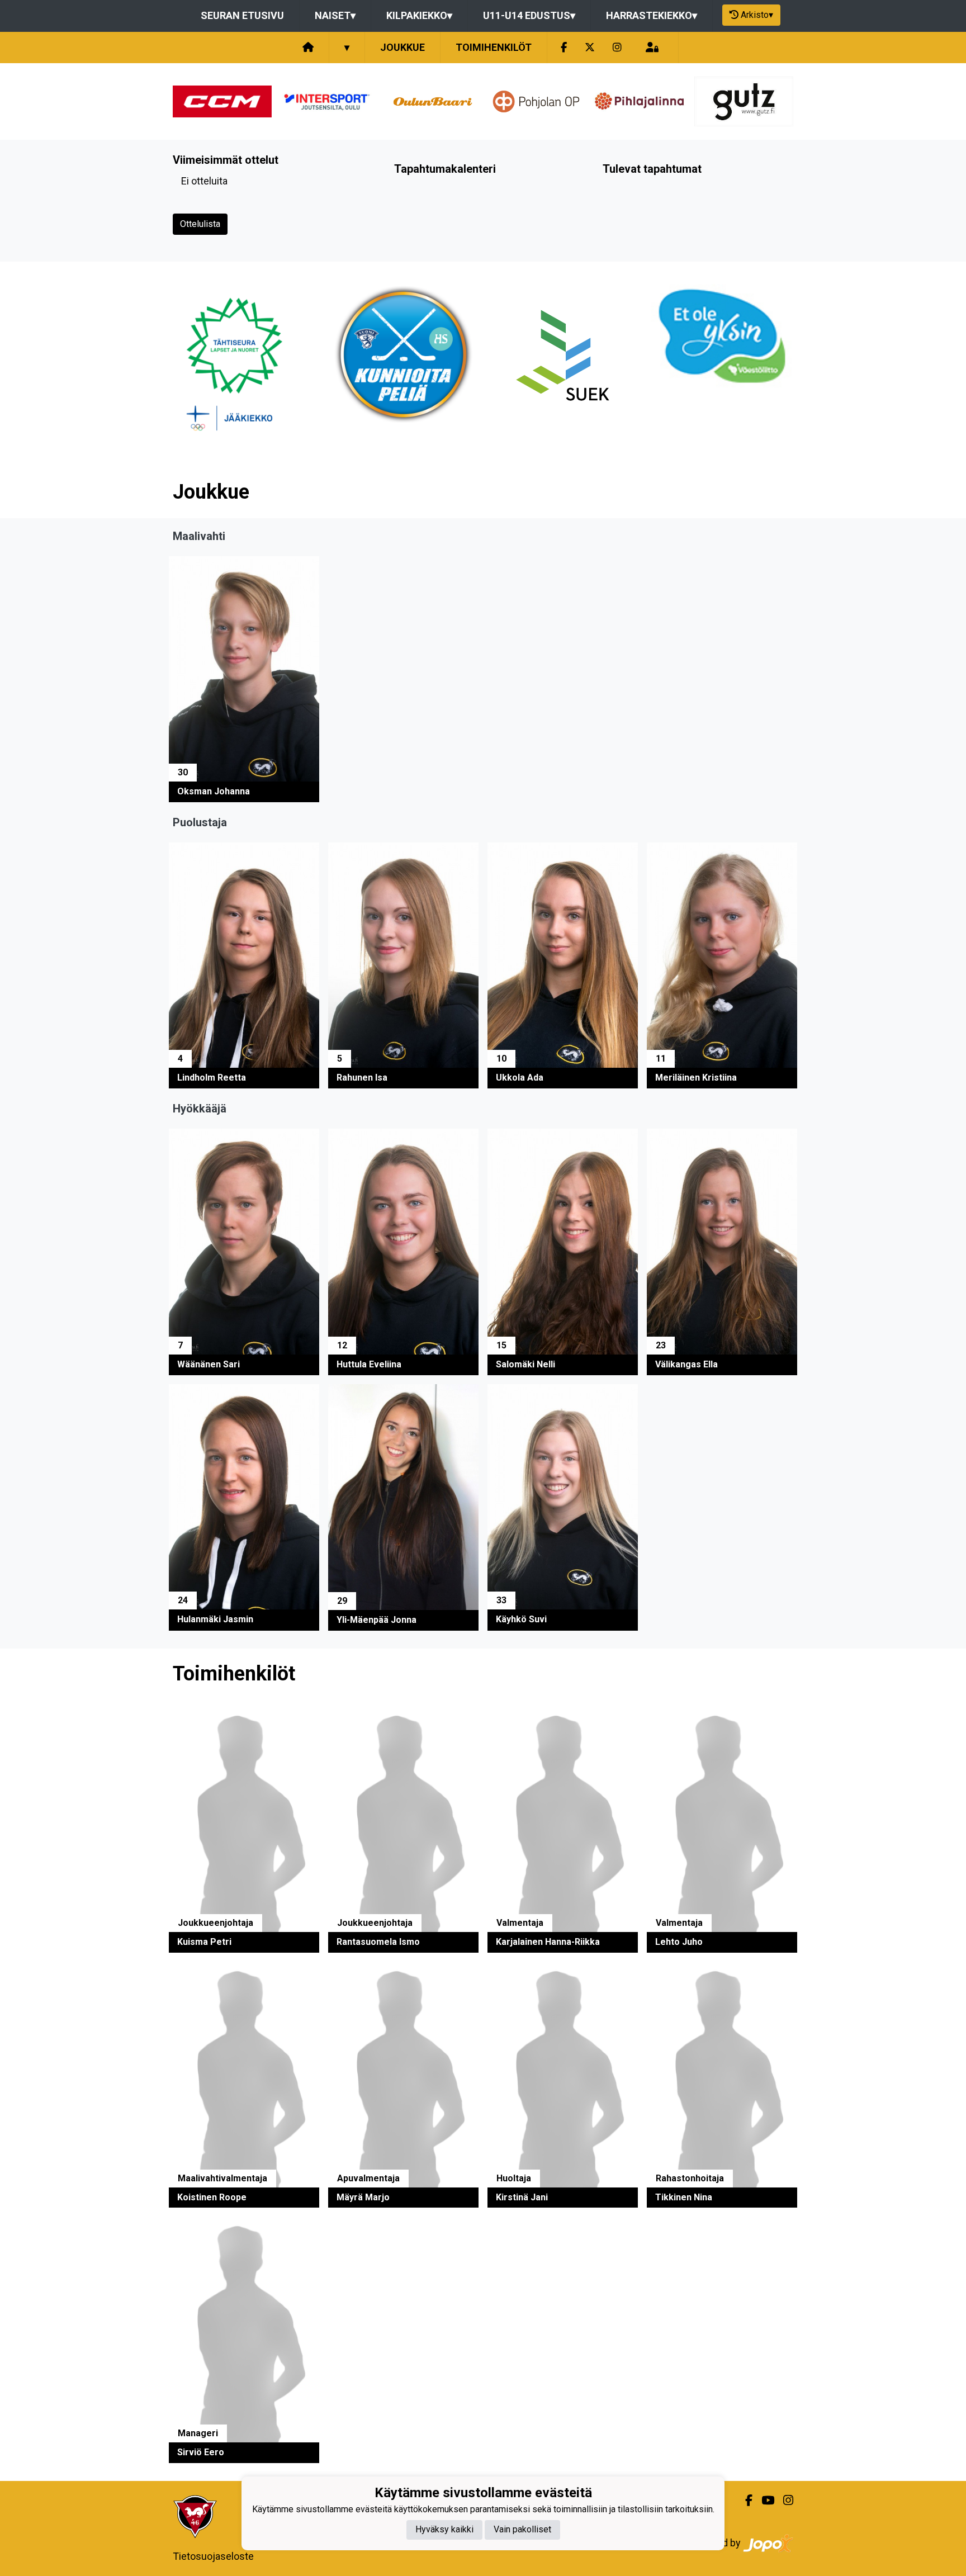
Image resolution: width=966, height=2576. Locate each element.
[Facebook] (564, 48)
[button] (244, 679)
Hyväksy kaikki (444, 2530)
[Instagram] (617, 48)
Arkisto (757, 15)
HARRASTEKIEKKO (652, 15)
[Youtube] (763, 2501)
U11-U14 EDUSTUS (529, 15)
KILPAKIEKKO (419, 15)
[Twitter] (590, 48)
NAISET (335, 15)
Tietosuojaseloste (213, 2556)
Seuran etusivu (242, 15)
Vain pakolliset (522, 2530)
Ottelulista (200, 224)
